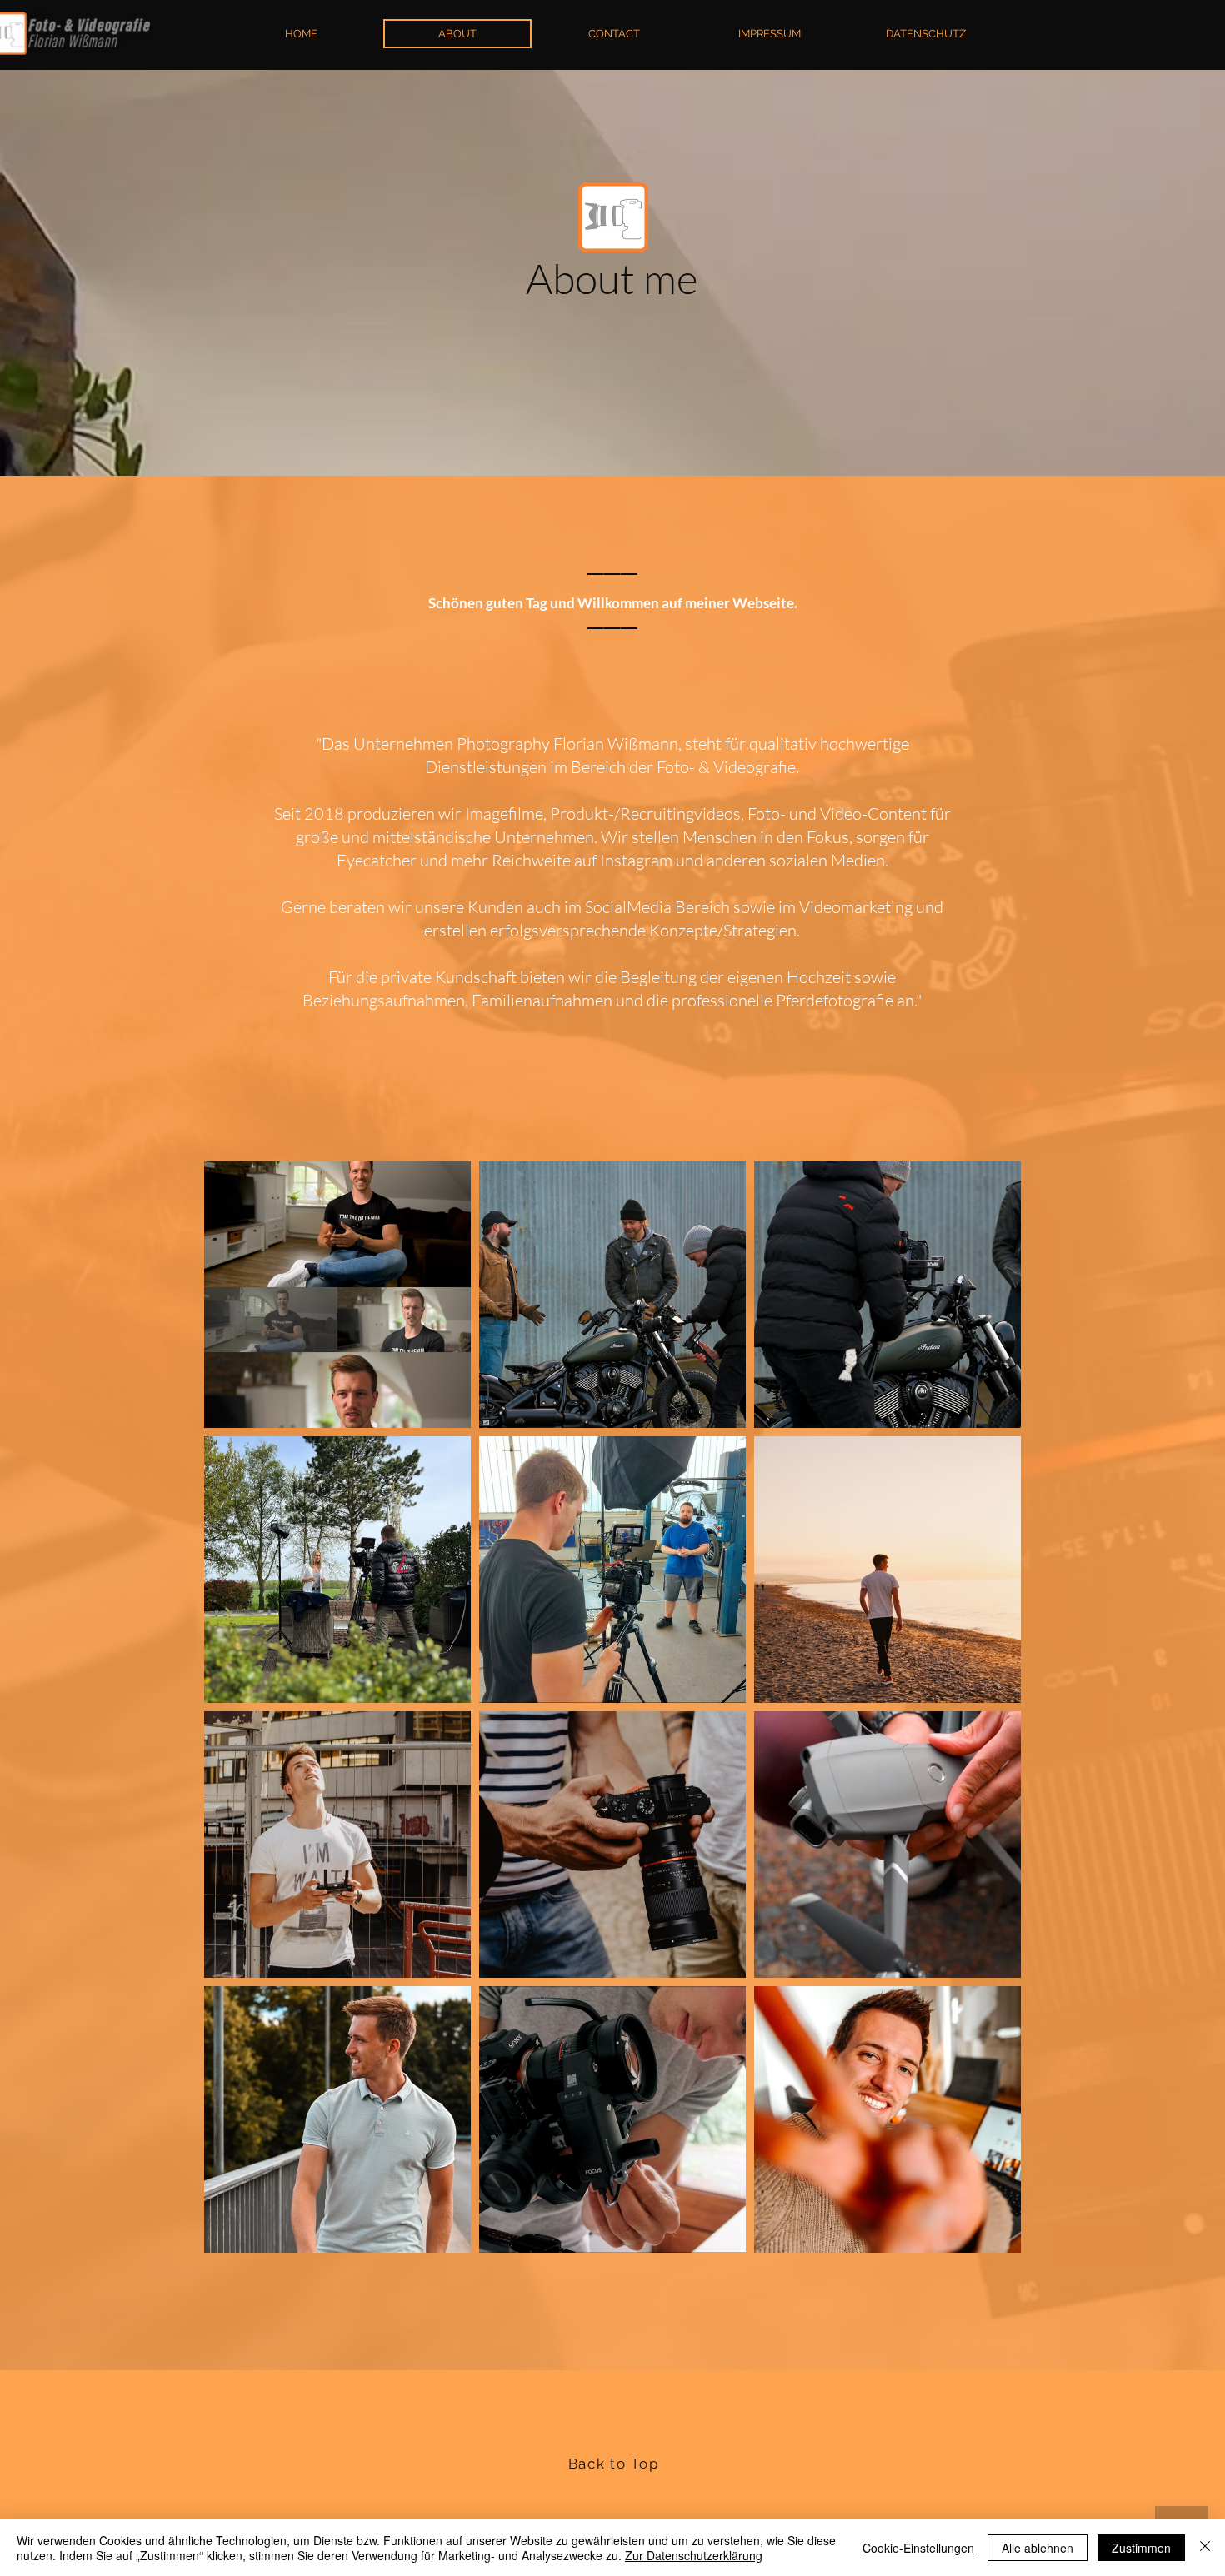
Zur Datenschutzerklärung (694, 2555)
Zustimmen (1141, 2548)
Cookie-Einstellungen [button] (918, 2548)
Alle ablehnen (1037, 2548)
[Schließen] (1205, 2548)
